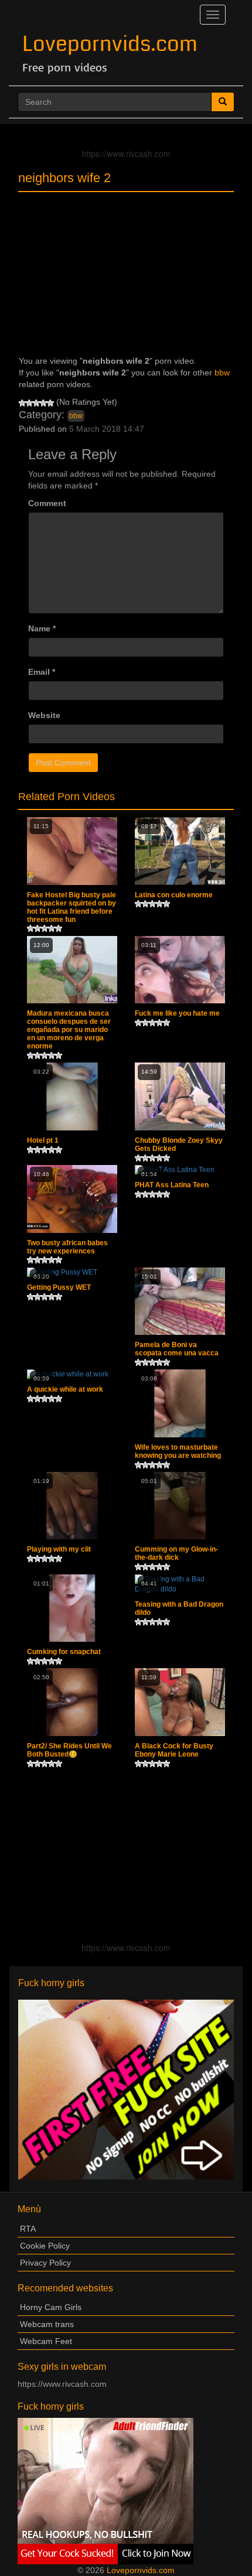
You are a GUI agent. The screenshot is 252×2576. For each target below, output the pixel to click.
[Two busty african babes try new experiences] (72, 1199)
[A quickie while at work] (72, 1374)
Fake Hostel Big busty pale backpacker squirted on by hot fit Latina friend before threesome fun (71, 907)
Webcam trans (47, 2324)
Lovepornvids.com (110, 44)
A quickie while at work (65, 1389)
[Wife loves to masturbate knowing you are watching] (180, 1403)
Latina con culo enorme (174, 895)
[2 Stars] (29, 403)
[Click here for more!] (126, 2089)
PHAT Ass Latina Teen (172, 1185)
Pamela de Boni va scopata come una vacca (177, 1349)
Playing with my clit (59, 1549)
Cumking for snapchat (64, 1652)
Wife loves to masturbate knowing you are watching (178, 1451)
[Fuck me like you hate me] (180, 970)
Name (42, 628)
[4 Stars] (43, 403)
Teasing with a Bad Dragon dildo (179, 1608)
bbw (222, 373)
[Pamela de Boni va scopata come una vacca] (180, 1301)
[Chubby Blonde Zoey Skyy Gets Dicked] (180, 1096)
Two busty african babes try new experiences (67, 1247)
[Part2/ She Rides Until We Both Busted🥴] (72, 1702)
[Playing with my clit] (72, 1506)
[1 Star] (22, 403)
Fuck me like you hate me (177, 1013)
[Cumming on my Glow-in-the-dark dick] (180, 1506)
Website (44, 715)
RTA (28, 2229)
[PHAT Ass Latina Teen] (180, 1170)
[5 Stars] (50, 403)
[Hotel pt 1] (72, 1096)
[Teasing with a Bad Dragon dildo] (180, 1584)
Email (42, 672)
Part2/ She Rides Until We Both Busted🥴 (69, 1750)
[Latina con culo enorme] (180, 851)
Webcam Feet (46, 2341)
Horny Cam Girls (51, 2307)
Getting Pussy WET (59, 1287)
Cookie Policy (45, 2246)
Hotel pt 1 (43, 1140)
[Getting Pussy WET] (72, 1272)
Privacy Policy (45, 2263)
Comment (47, 503)
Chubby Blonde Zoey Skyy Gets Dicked (179, 1144)
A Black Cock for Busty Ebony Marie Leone (174, 1750)
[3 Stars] (36, 403)
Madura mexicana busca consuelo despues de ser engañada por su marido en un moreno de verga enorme (69, 1030)
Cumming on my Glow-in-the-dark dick (176, 1553)
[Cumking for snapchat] (72, 1608)
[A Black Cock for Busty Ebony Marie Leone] (180, 1702)
